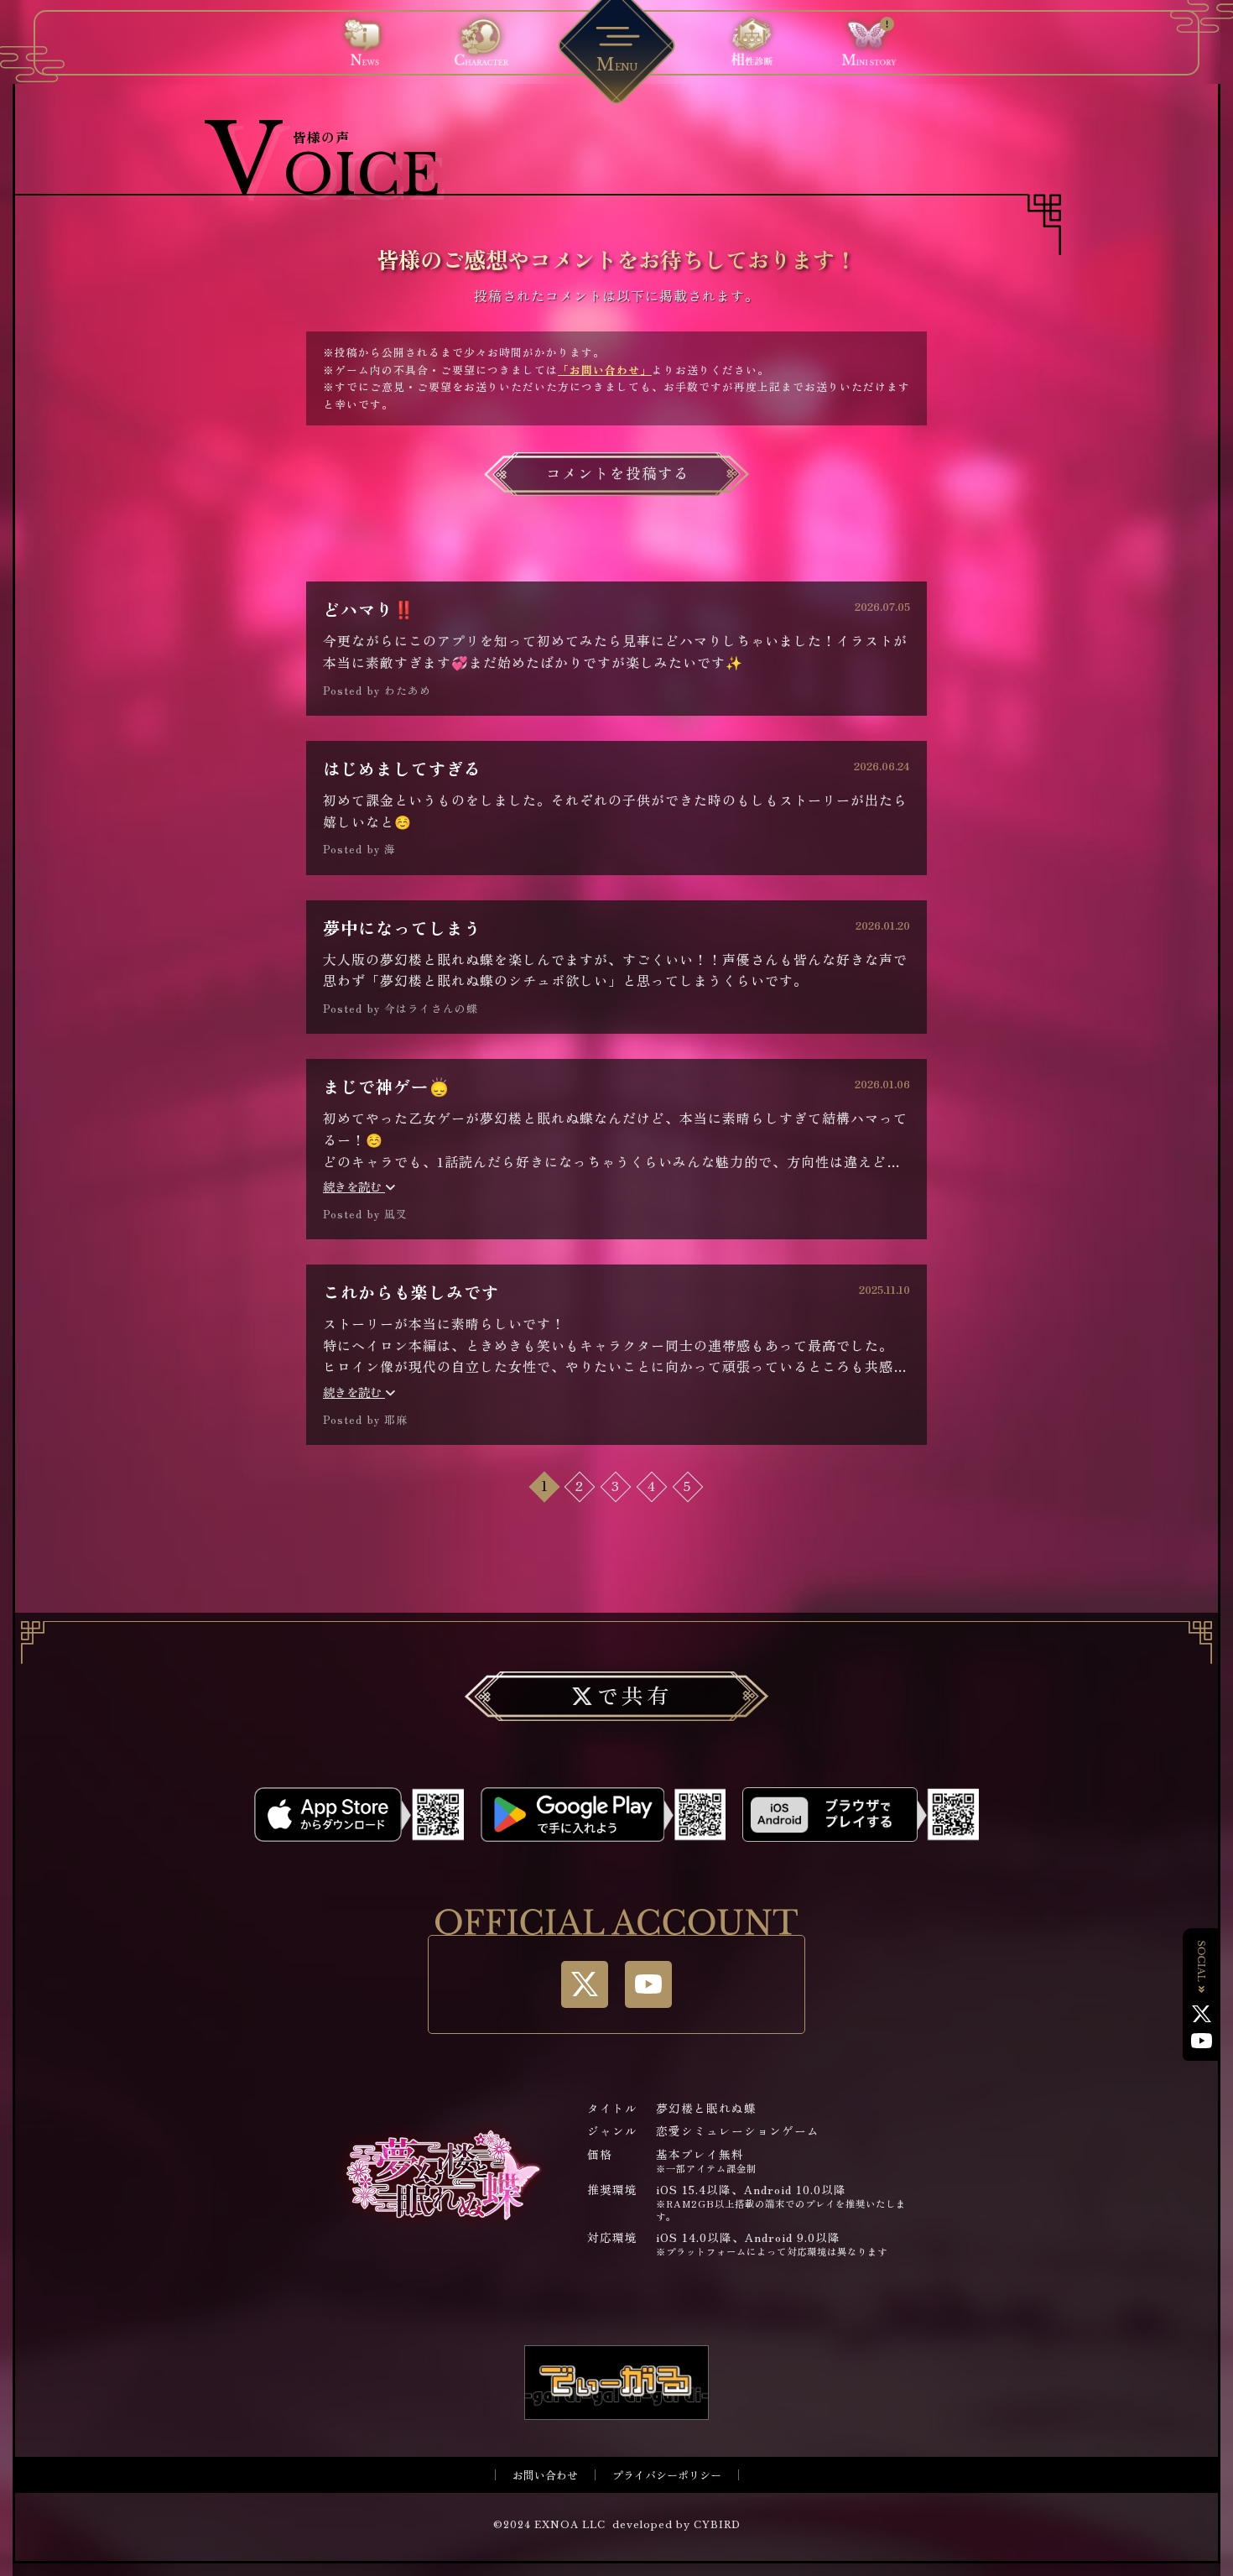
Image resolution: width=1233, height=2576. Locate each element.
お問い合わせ (545, 2475)
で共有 (634, 1695)
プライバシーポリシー (667, 2475)
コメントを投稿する (618, 473)
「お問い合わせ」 (605, 370)
